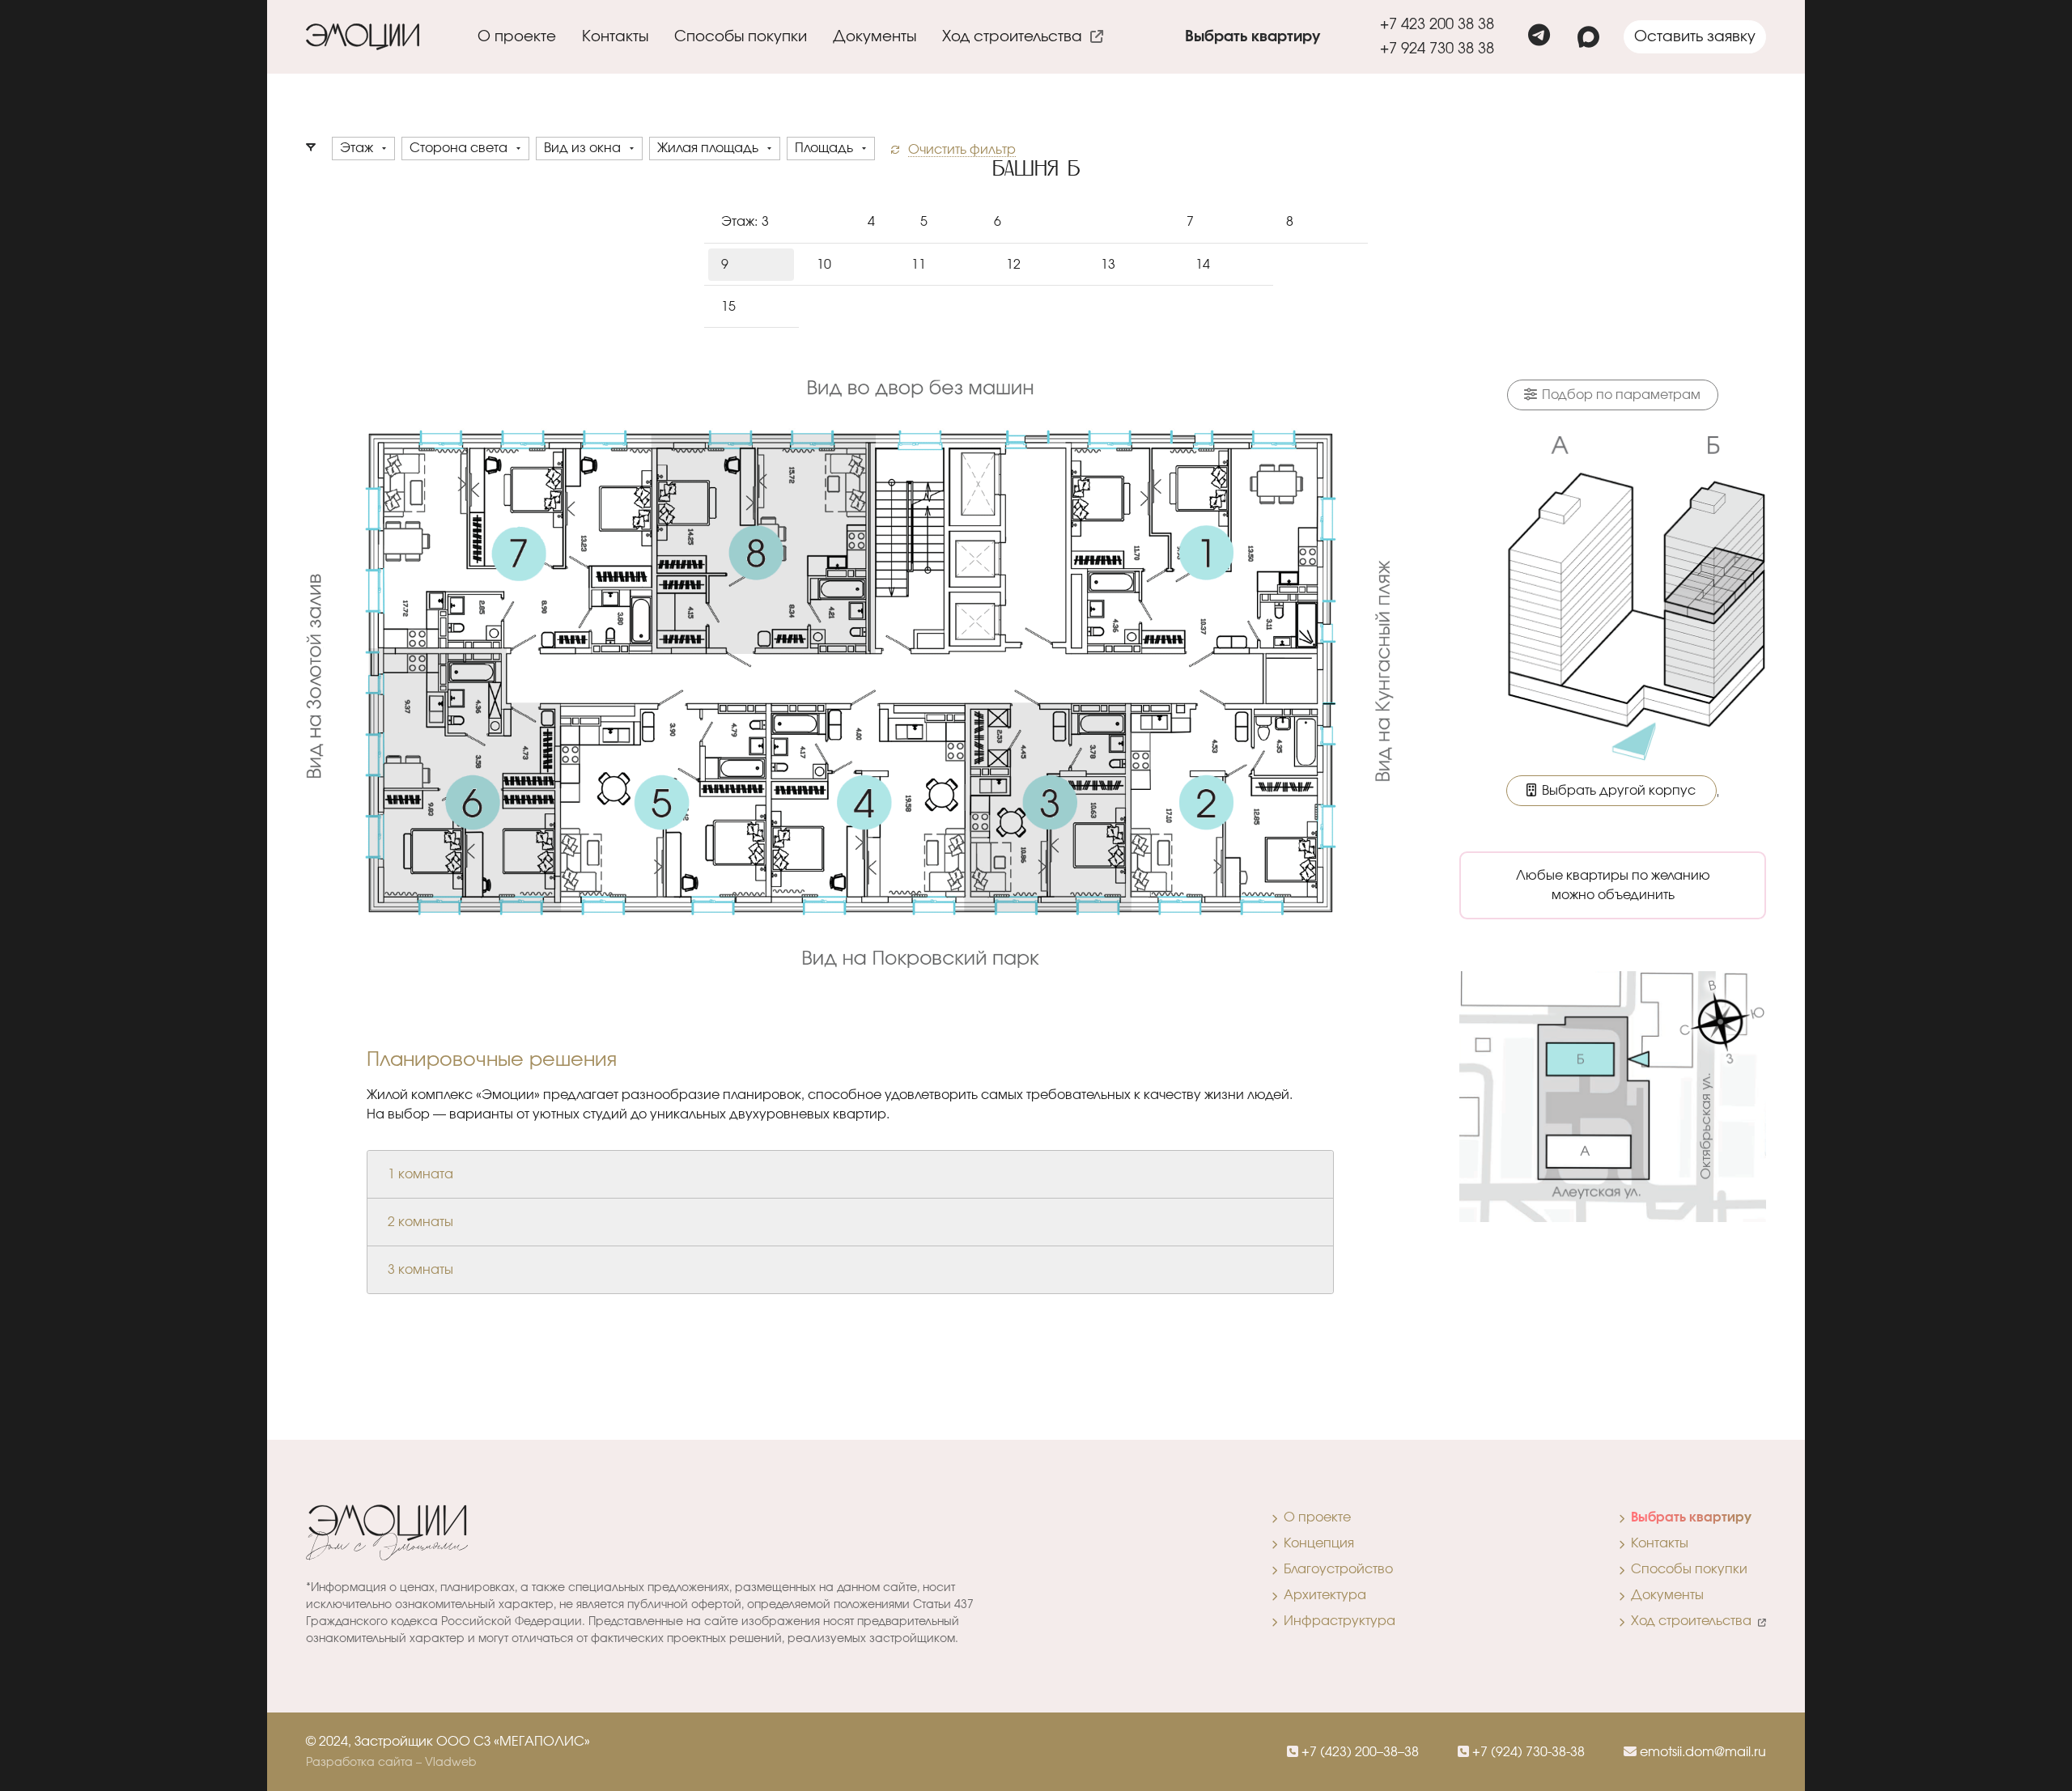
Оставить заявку (1695, 37)
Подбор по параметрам (1620, 395)
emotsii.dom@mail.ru (1701, 1752)
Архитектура (1322, 1595)
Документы (875, 37)
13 (1108, 265)
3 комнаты (420, 1270)
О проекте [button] (517, 37)
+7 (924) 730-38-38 (1527, 1752)
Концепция (1316, 1543)
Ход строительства (1016, 37)
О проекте (1314, 1517)
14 (1203, 265)
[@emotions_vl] (1539, 37)
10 (824, 265)
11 (919, 265)
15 (728, 307)
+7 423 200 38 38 (1437, 25)
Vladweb (451, 1763)
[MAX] (1589, 37)
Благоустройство (1335, 1569)
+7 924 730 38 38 (1437, 49)
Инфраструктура (1336, 1621)
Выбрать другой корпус (1617, 791)
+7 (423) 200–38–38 (1359, 1752)
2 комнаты (420, 1222)
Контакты (615, 37)
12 (1013, 265)
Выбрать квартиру (1253, 37)
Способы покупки (741, 37)
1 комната (420, 1174)
